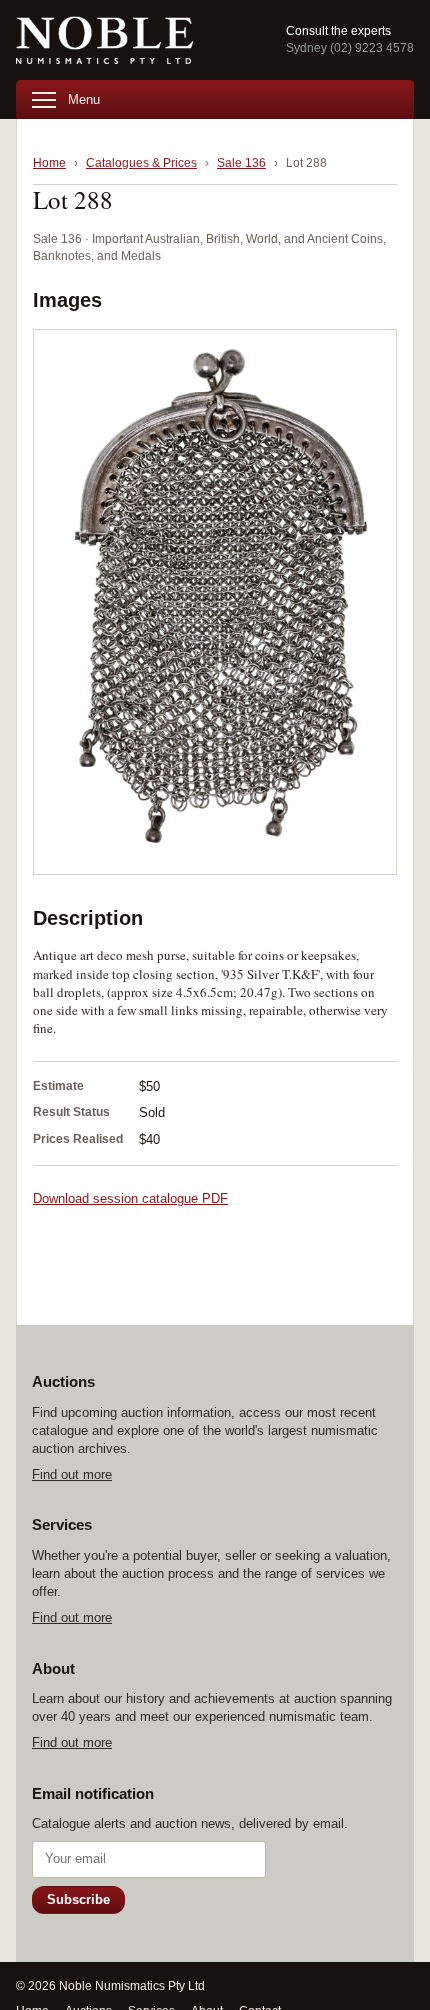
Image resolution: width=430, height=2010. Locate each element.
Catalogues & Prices (141, 163)
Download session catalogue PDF (130, 1198)
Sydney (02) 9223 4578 (350, 48)
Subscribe (78, 1899)
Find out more (72, 1474)
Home (49, 163)
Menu (84, 99)
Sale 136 (241, 163)
